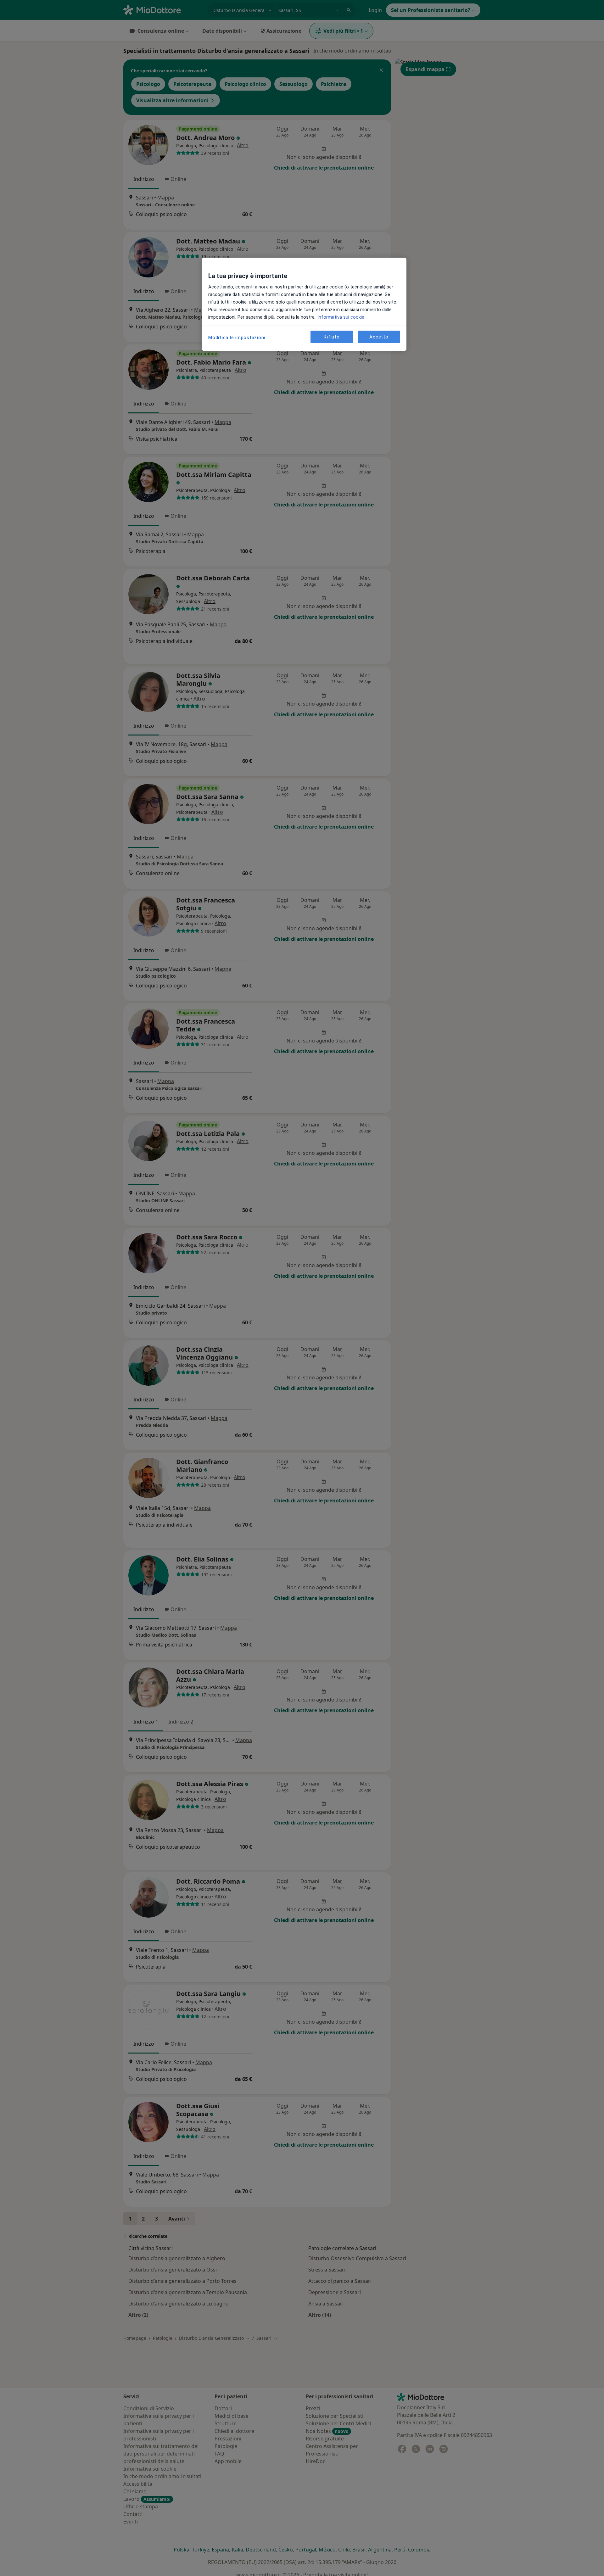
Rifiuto (332, 337)
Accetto (379, 337)
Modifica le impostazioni (237, 338)
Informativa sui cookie (340, 317)
